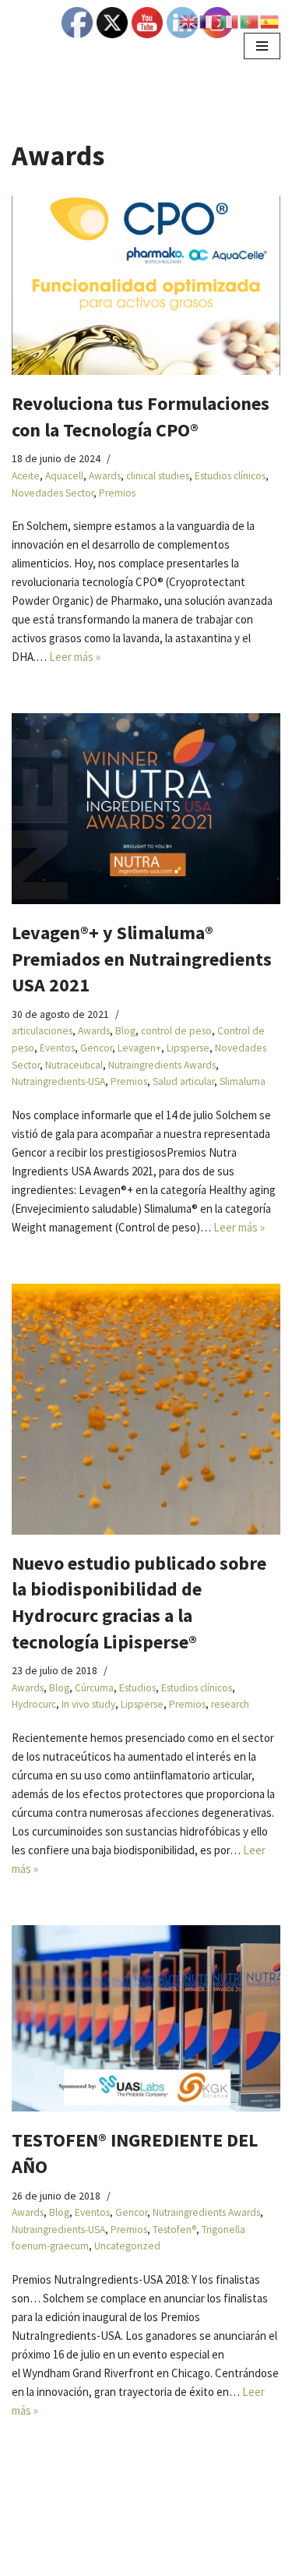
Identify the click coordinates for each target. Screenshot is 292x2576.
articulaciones (42, 1031)
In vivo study (88, 1704)
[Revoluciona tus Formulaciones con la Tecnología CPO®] (146, 285)
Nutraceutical (74, 1065)
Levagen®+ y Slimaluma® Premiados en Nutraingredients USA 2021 (142, 959)
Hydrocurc (34, 1704)
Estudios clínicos (230, 476)
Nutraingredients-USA (58, 1081)
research (230, 1704)
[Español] (270, 21)
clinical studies (158, 476)
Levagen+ (139, 1048)
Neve (25, 2560)
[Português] (250, 21)
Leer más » (75, 657)
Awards (105, 476)
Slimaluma (243, 1081)
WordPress (163, 2560)
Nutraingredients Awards (162, 1065)
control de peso (176, 1031)
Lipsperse (188, 1048)
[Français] (209, 21)
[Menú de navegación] (262, 46)
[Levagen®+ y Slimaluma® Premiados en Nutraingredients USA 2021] (146, 809)
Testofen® (174, 2230)
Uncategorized (127, 2246)
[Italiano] (230, 21)
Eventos (57, 1048)
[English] (189, 21)
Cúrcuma (94, 1688)
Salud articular (183, 1081)
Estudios (137, 1688)
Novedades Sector (53, 493)
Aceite (26, 476)
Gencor (96, 1048)
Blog (125, 1031)
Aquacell (64, 476)
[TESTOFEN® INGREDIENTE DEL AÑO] (146, 2019)
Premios (117, 493)
